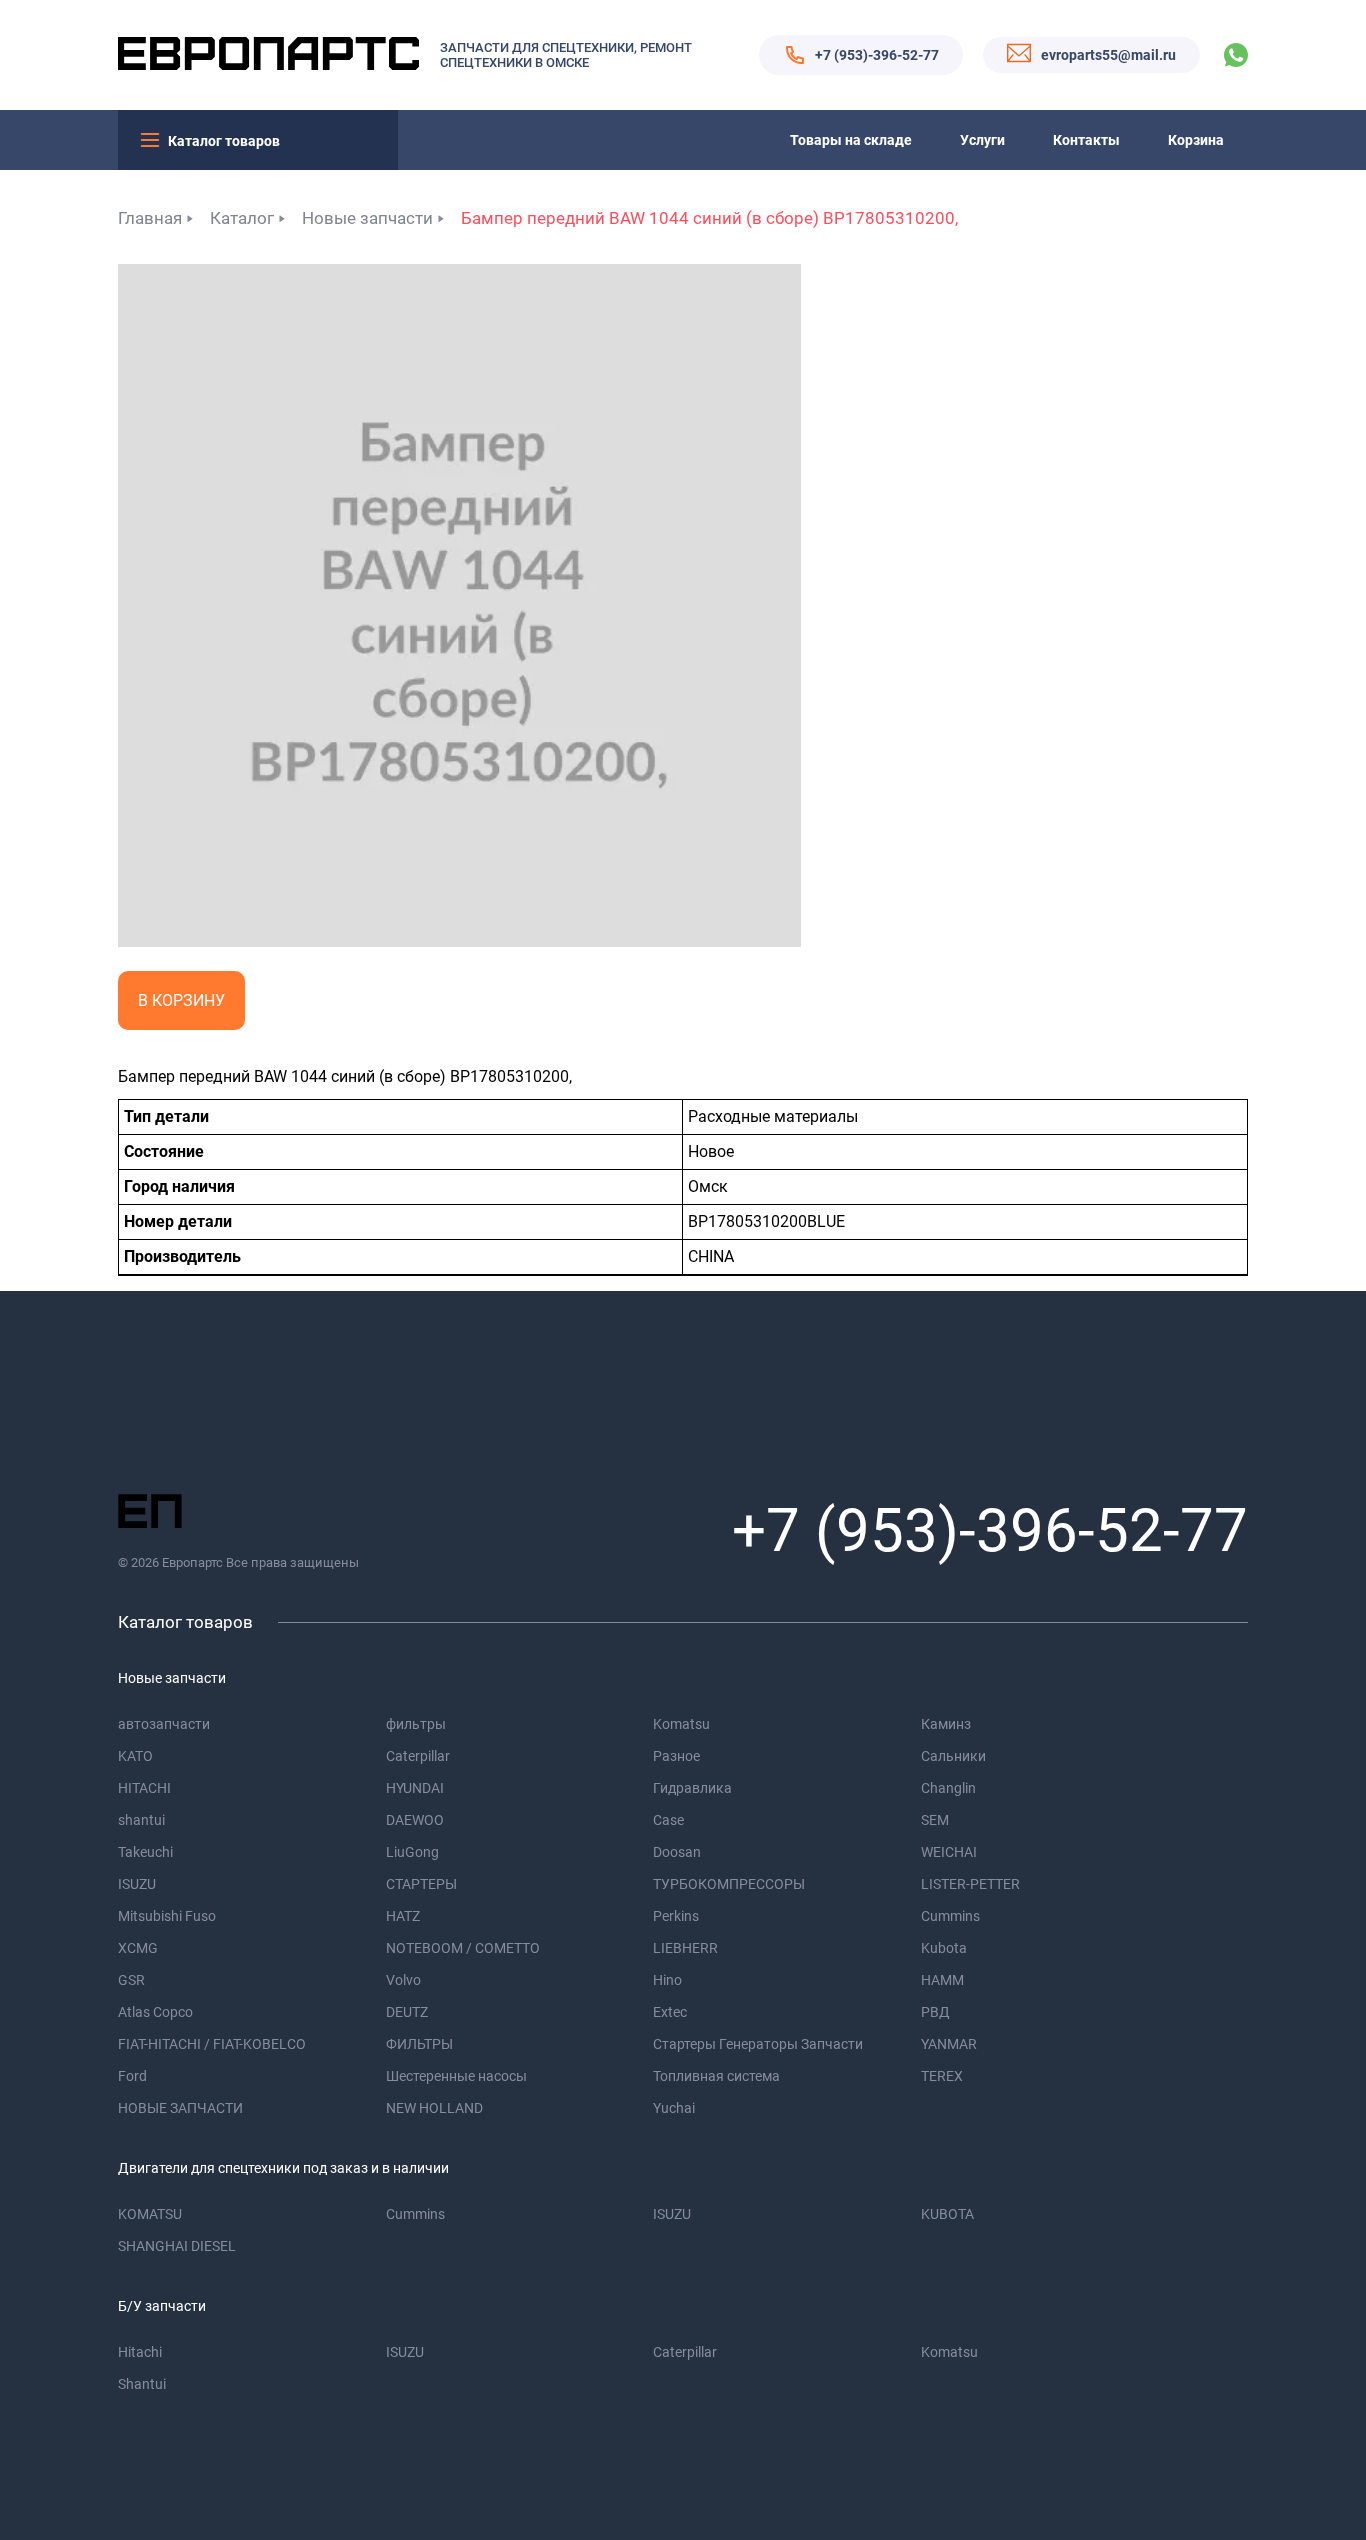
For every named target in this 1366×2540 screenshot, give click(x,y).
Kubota (944, 1948)
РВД (935, 2012)
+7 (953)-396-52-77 (877, 55)
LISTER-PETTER (970, 1884)
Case (668, 1820)
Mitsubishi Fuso (167, 1916)
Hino (667, 1980)
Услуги (982, 140)
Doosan (677, 1852)
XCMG (138, 1948)
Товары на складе (851, 140)
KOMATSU (150, 2214)
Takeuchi (145, 1852)
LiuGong (412, 1852)
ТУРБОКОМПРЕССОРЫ (729, 1884)
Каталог (242, 218)
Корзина (1196, 140)
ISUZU (137, 1884)
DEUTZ (407, 2012)
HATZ (403, 1916)
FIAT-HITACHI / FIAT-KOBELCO (212, 2044)
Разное (676, 1756)
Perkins (676, 1916)
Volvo (403, 1980)
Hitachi (140, 2352)
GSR (131, 1980)
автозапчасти (164, 1724)
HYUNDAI (415, 1788)
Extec (670, 2012)
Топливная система (716, 2076)
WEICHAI (949, 1852)
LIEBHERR (685, 1948)
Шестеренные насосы (456, 2076)
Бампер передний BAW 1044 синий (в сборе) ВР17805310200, (709, 218)
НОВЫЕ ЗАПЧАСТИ (180, 2108)
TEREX (942, 2076)
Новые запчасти (367, 218)
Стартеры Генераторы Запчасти (758, 2044)
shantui (141, 1820)
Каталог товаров (224, 141)
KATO (135, 1756)
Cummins (950, 1916)
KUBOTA (947, 2214)
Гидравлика (692, 1788)
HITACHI (144, 1788)
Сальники (953, 1756)
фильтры (416, 1724)
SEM (935, 1820)
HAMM (942, 1980)
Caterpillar (418, 1756)
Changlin (948, 1788)
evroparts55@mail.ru (1108, 55)
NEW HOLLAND (434, 2108)
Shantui (142, 2384)
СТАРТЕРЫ (421, 1884)
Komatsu (681, 1724)
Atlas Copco (155, 2012)
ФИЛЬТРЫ (419, 2044)
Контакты (1086, 140)
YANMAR (949, 2044)
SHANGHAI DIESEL (177, 2246)
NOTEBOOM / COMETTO (463, 1948)
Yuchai (674, 2108)
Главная (150, 218)
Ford (132, 2076)
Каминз (946, 1724)
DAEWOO (415, 1820)
